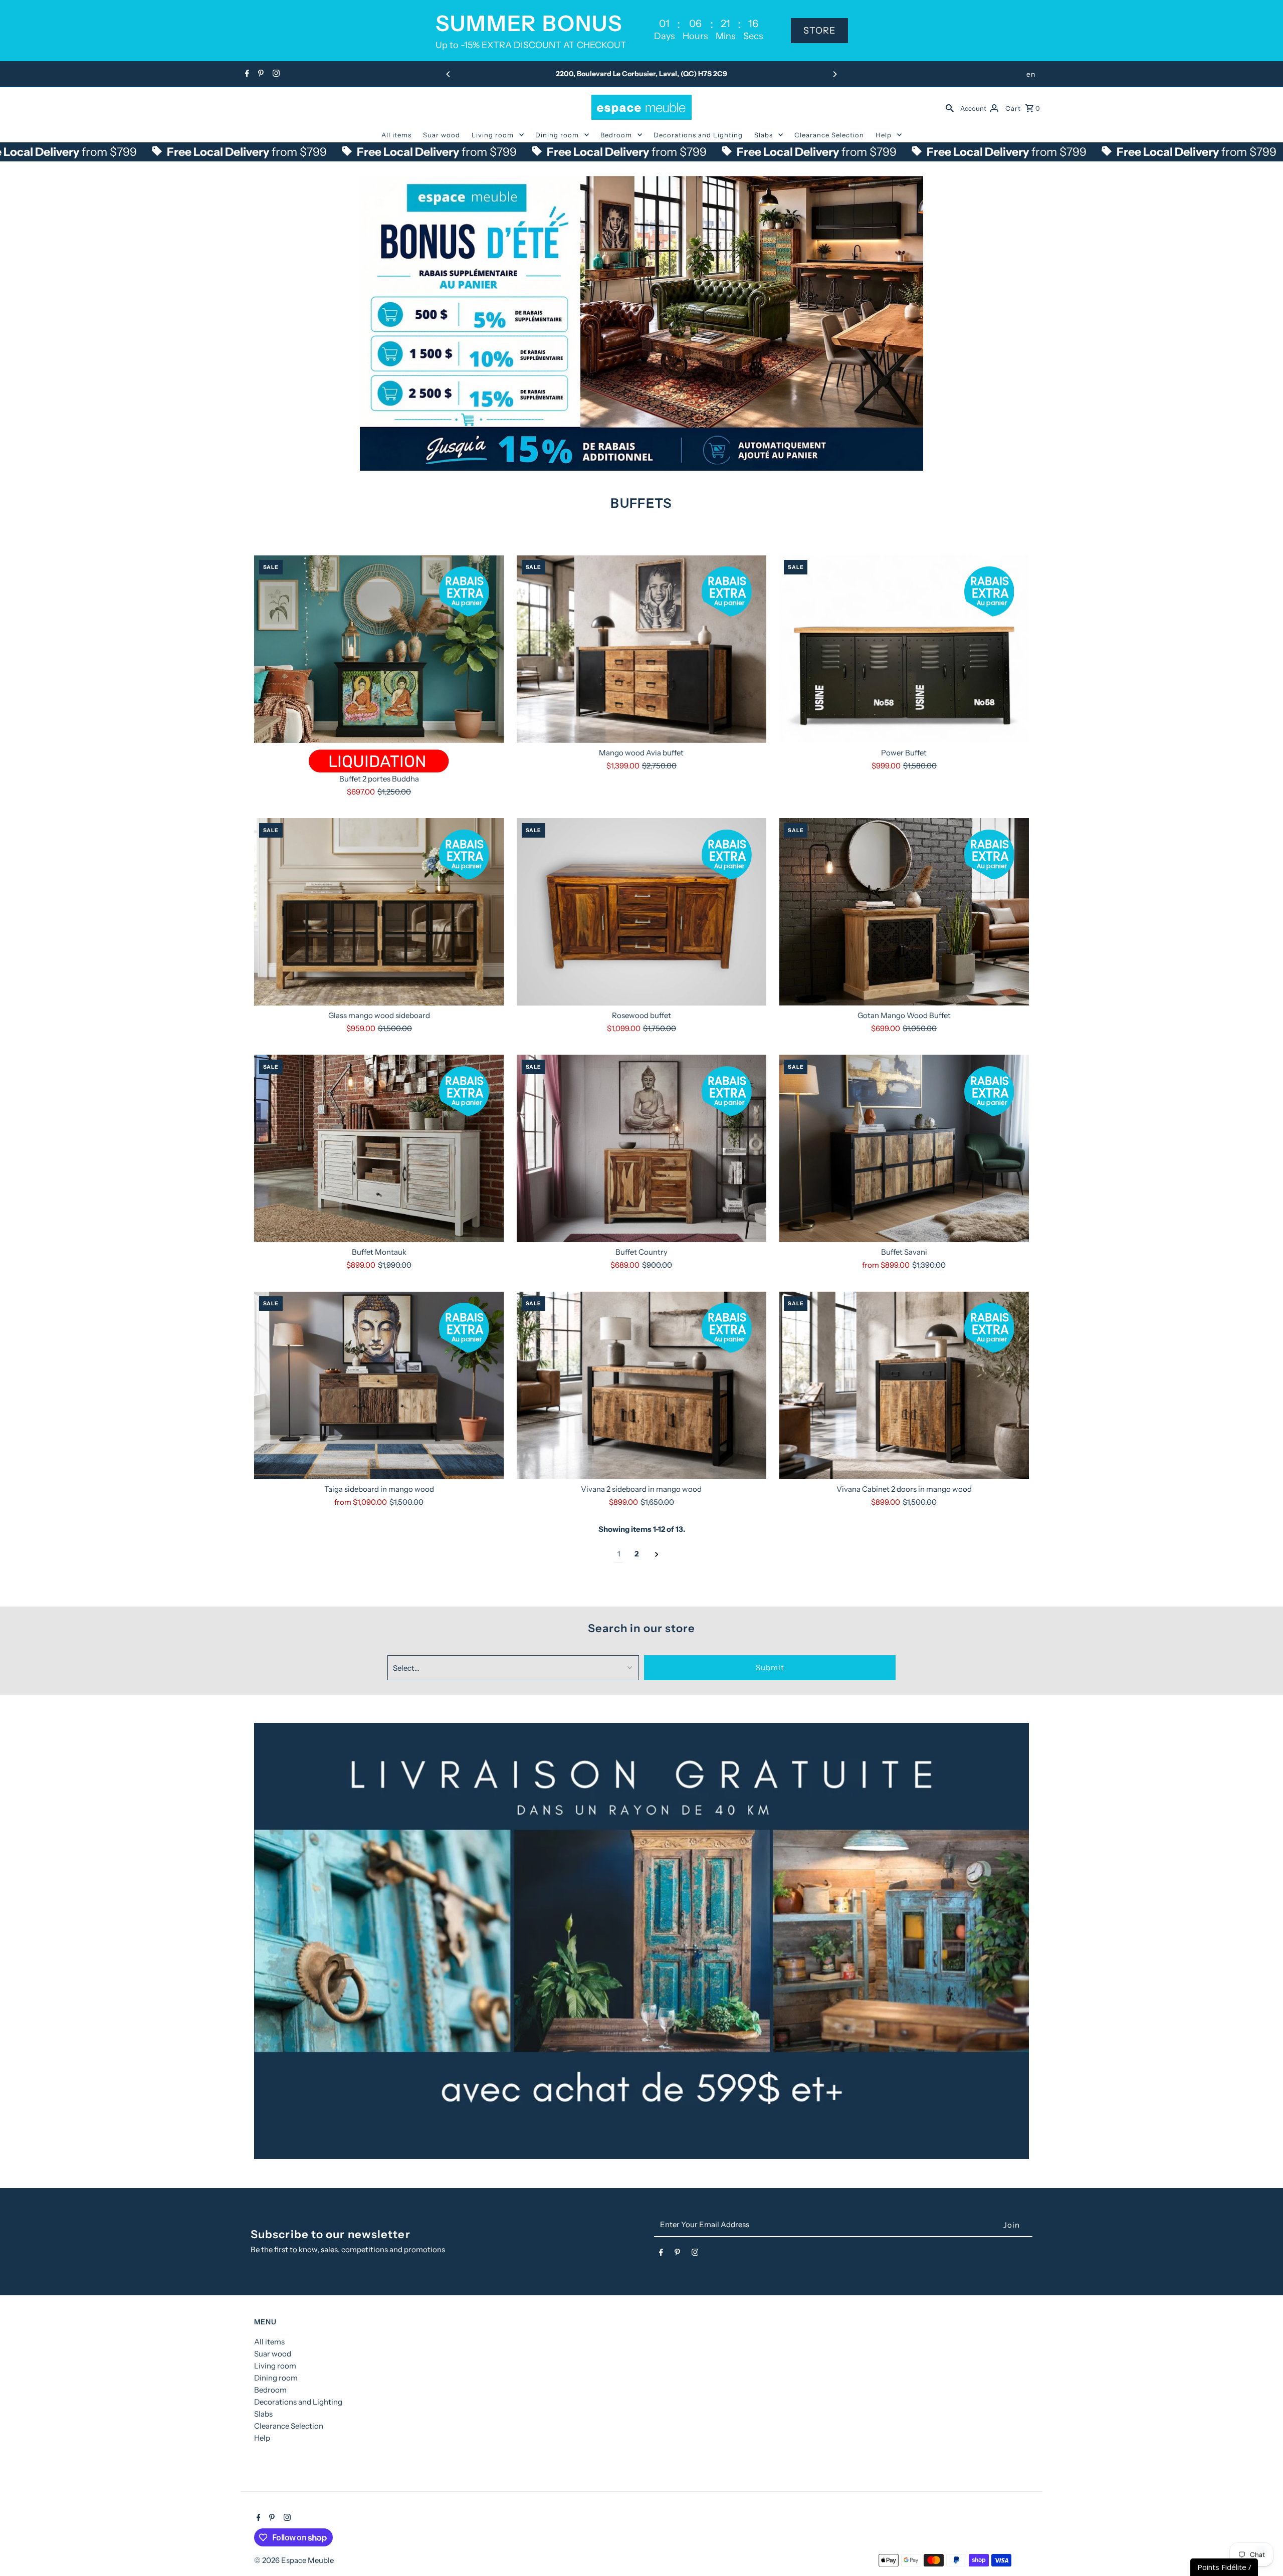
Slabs (764, 135)
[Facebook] (246, 74)
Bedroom (616, 135)
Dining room (557, 135)
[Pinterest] (260, 74)
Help (884, 135)
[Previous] (449, 74)
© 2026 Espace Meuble (294, 2560)
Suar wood (442, 135)
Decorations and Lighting (698, 135)
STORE (819, 31)
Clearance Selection (829, 135)
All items (396, 135)
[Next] (834, 74)
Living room (493, 135)
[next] (657, 1554)
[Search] (950, 107)
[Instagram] (275, 74)
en (1031, 74)
